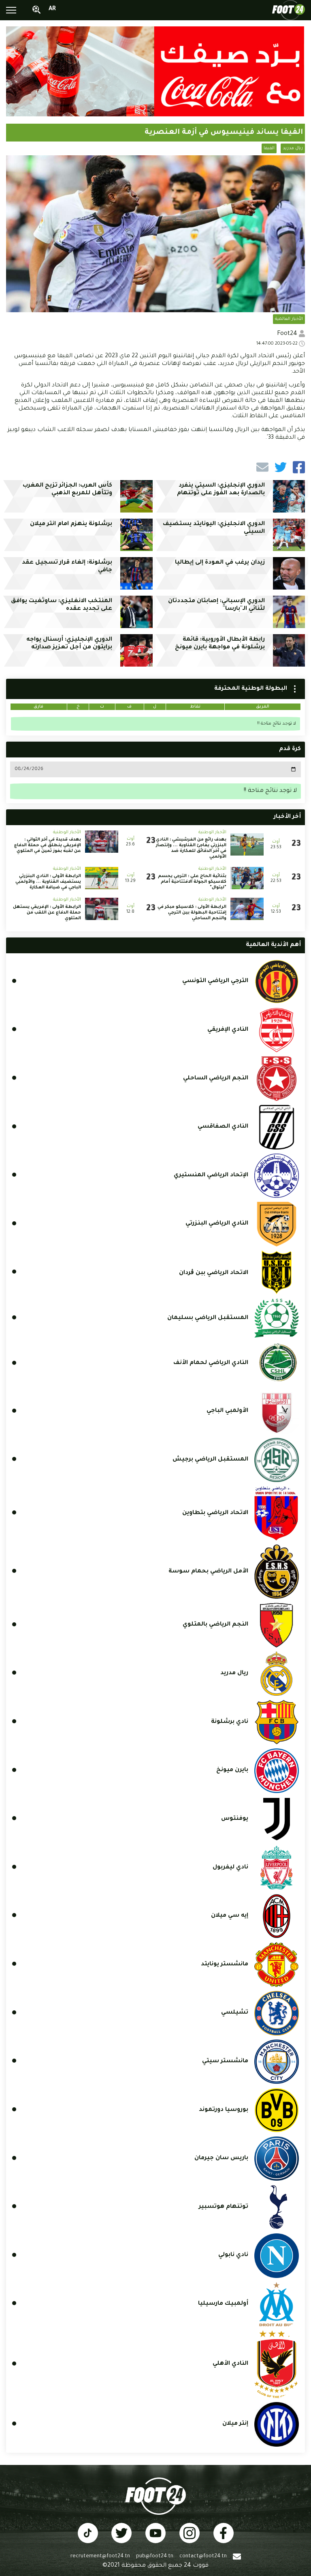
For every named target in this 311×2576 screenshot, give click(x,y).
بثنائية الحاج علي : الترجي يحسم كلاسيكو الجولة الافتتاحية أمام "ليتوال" (192, 882)
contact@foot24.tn (203, 2557)
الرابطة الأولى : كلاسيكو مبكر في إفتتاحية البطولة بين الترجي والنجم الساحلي (192, 913)
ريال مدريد (293, 148)
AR (52, 9)
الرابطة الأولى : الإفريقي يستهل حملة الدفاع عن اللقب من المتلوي (47, 913)
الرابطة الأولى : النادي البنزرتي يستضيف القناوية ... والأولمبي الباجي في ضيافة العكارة (48, 882)
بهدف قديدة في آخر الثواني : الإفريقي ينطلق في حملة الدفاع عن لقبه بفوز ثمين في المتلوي (48, 845)
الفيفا (269, 148)
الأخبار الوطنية (212, 832)
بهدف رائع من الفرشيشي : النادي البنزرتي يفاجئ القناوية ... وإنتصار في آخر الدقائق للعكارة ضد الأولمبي (191, 848)
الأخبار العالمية (289, 319)
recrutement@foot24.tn (100, 2557)
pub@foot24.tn (155, 2557)
